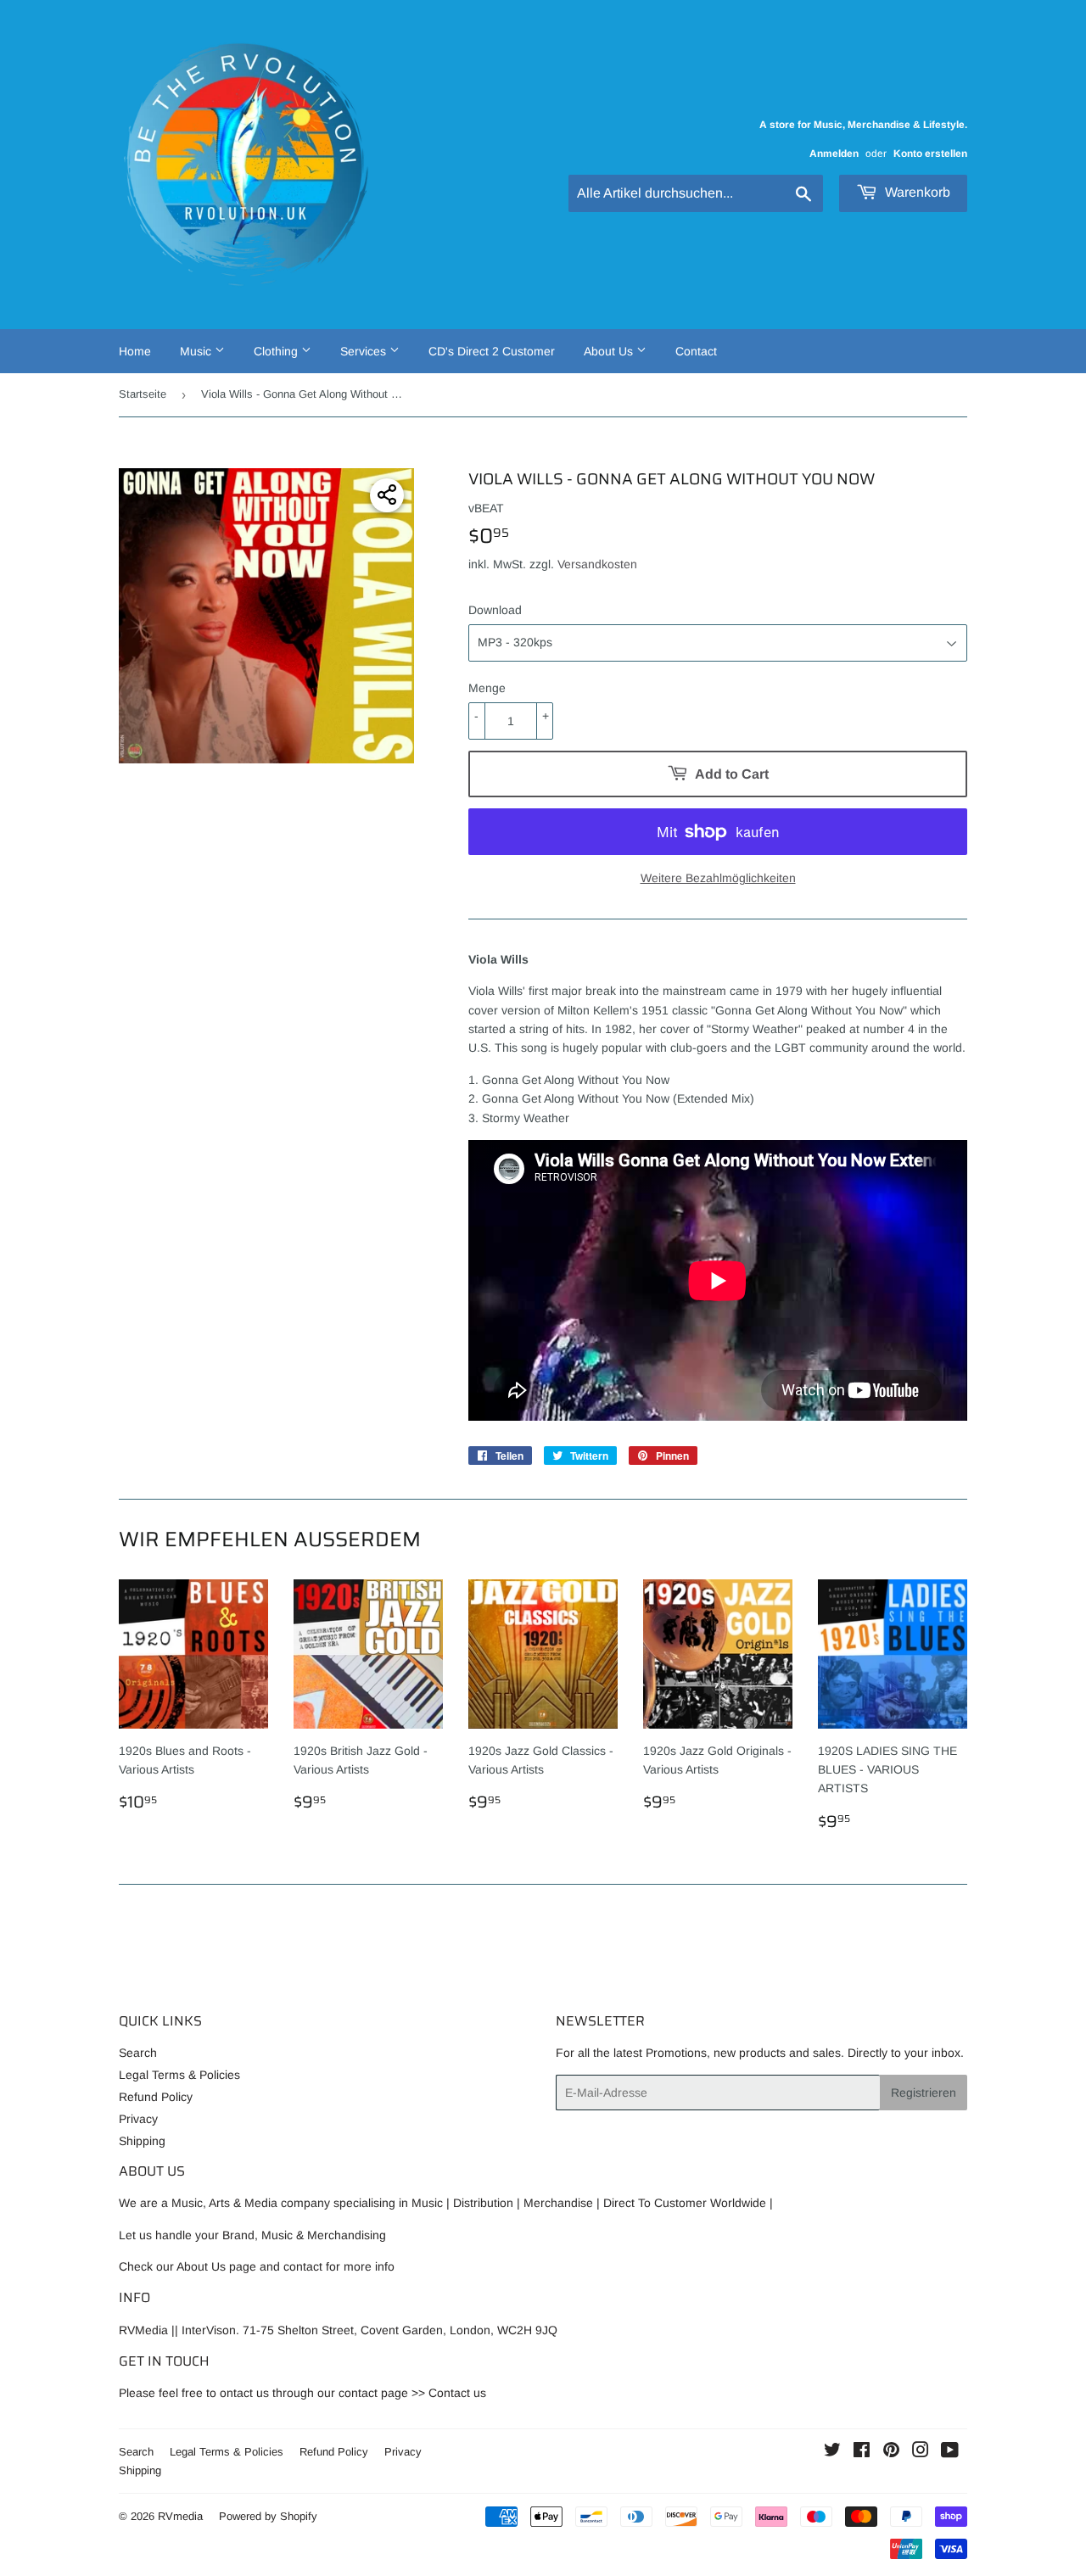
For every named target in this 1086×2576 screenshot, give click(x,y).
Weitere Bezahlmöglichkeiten (718, 878)
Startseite (143, 394)
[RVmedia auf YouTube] (950, 2452)
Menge (487, 688)
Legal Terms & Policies (179, 2075)
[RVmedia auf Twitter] (832, 2452)
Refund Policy (156, 2097)
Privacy (138, 2119)
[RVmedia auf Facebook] (862, 2452)
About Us (610, 351)
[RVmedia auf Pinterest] (891, 2452)
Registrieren (924, 2093)
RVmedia (180, 2516)
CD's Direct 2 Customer (492, 351)
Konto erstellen (930, 154)
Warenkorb (916, 192)
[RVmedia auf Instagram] (921, 2452)
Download (495, 610)
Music (197, 351)
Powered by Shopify (268, 2516)
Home (135, 351)
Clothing (277, 351)
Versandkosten (597, 564)
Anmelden (834, 154)
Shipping (142, 2141)
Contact (696, 351)
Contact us (457, 2393)
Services (365, 351)
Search (138, 2053)
